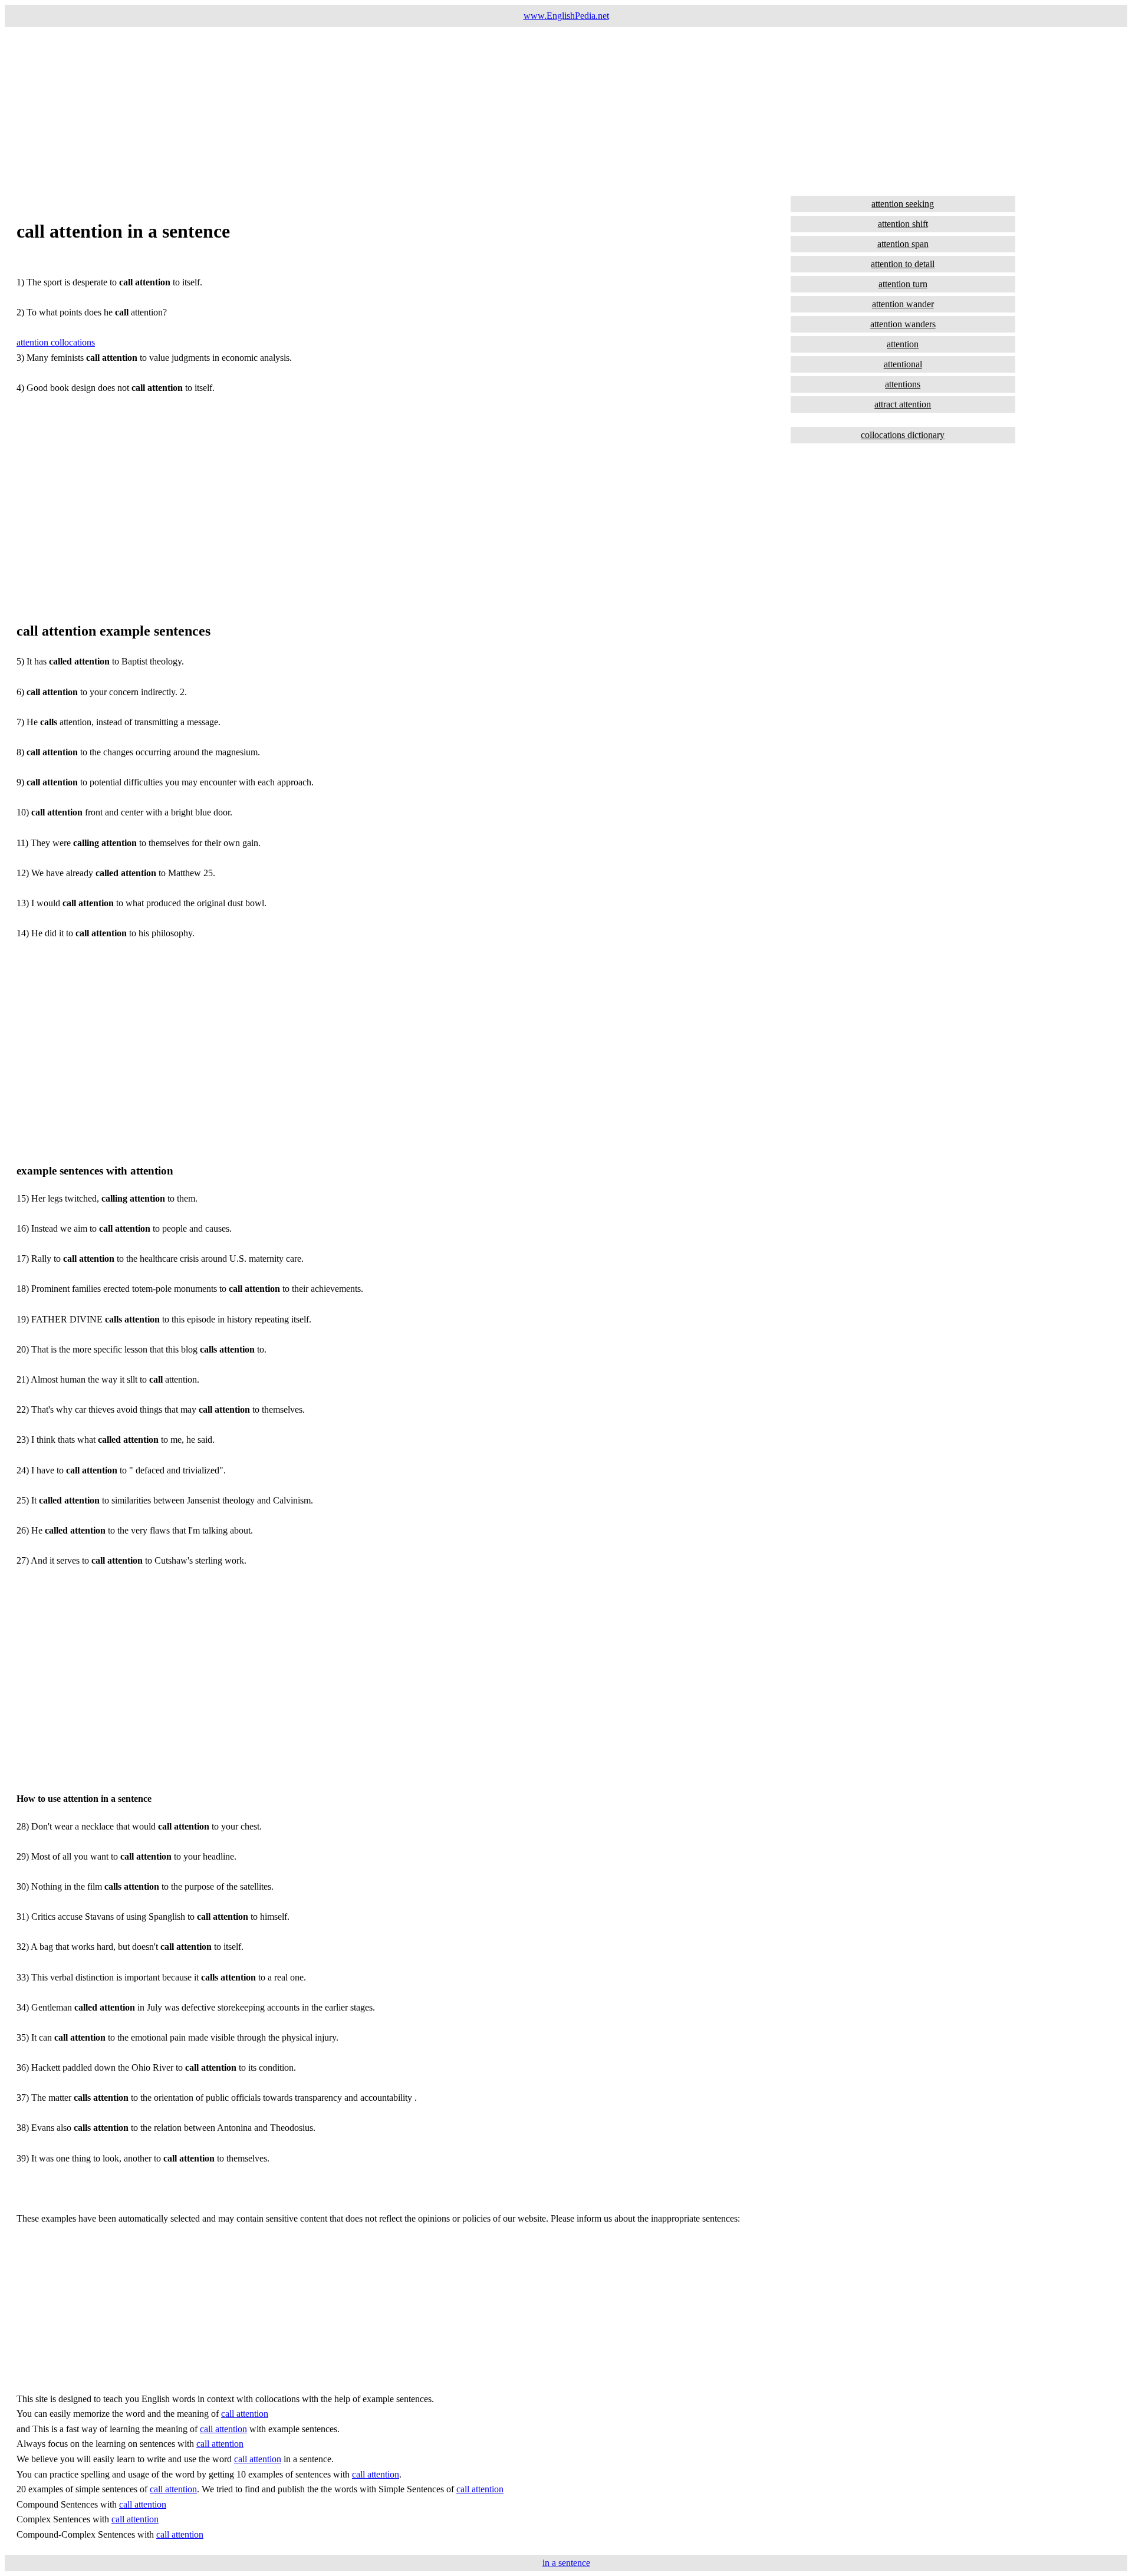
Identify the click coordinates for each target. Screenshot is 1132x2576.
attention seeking (903, 204)
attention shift (903, 224)
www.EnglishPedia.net (566, 16)
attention (903, 344)
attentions (903, 384)
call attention (245, 2414)
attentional (903, 364)
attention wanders (903, 324)
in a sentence (566, 2563)
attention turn (903, 284)
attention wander (903, 304)
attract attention (903, 404)
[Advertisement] (358, 110)
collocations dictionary (903, 435)
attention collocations (56, 342)
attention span (903, 244)
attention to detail (903, 264)
